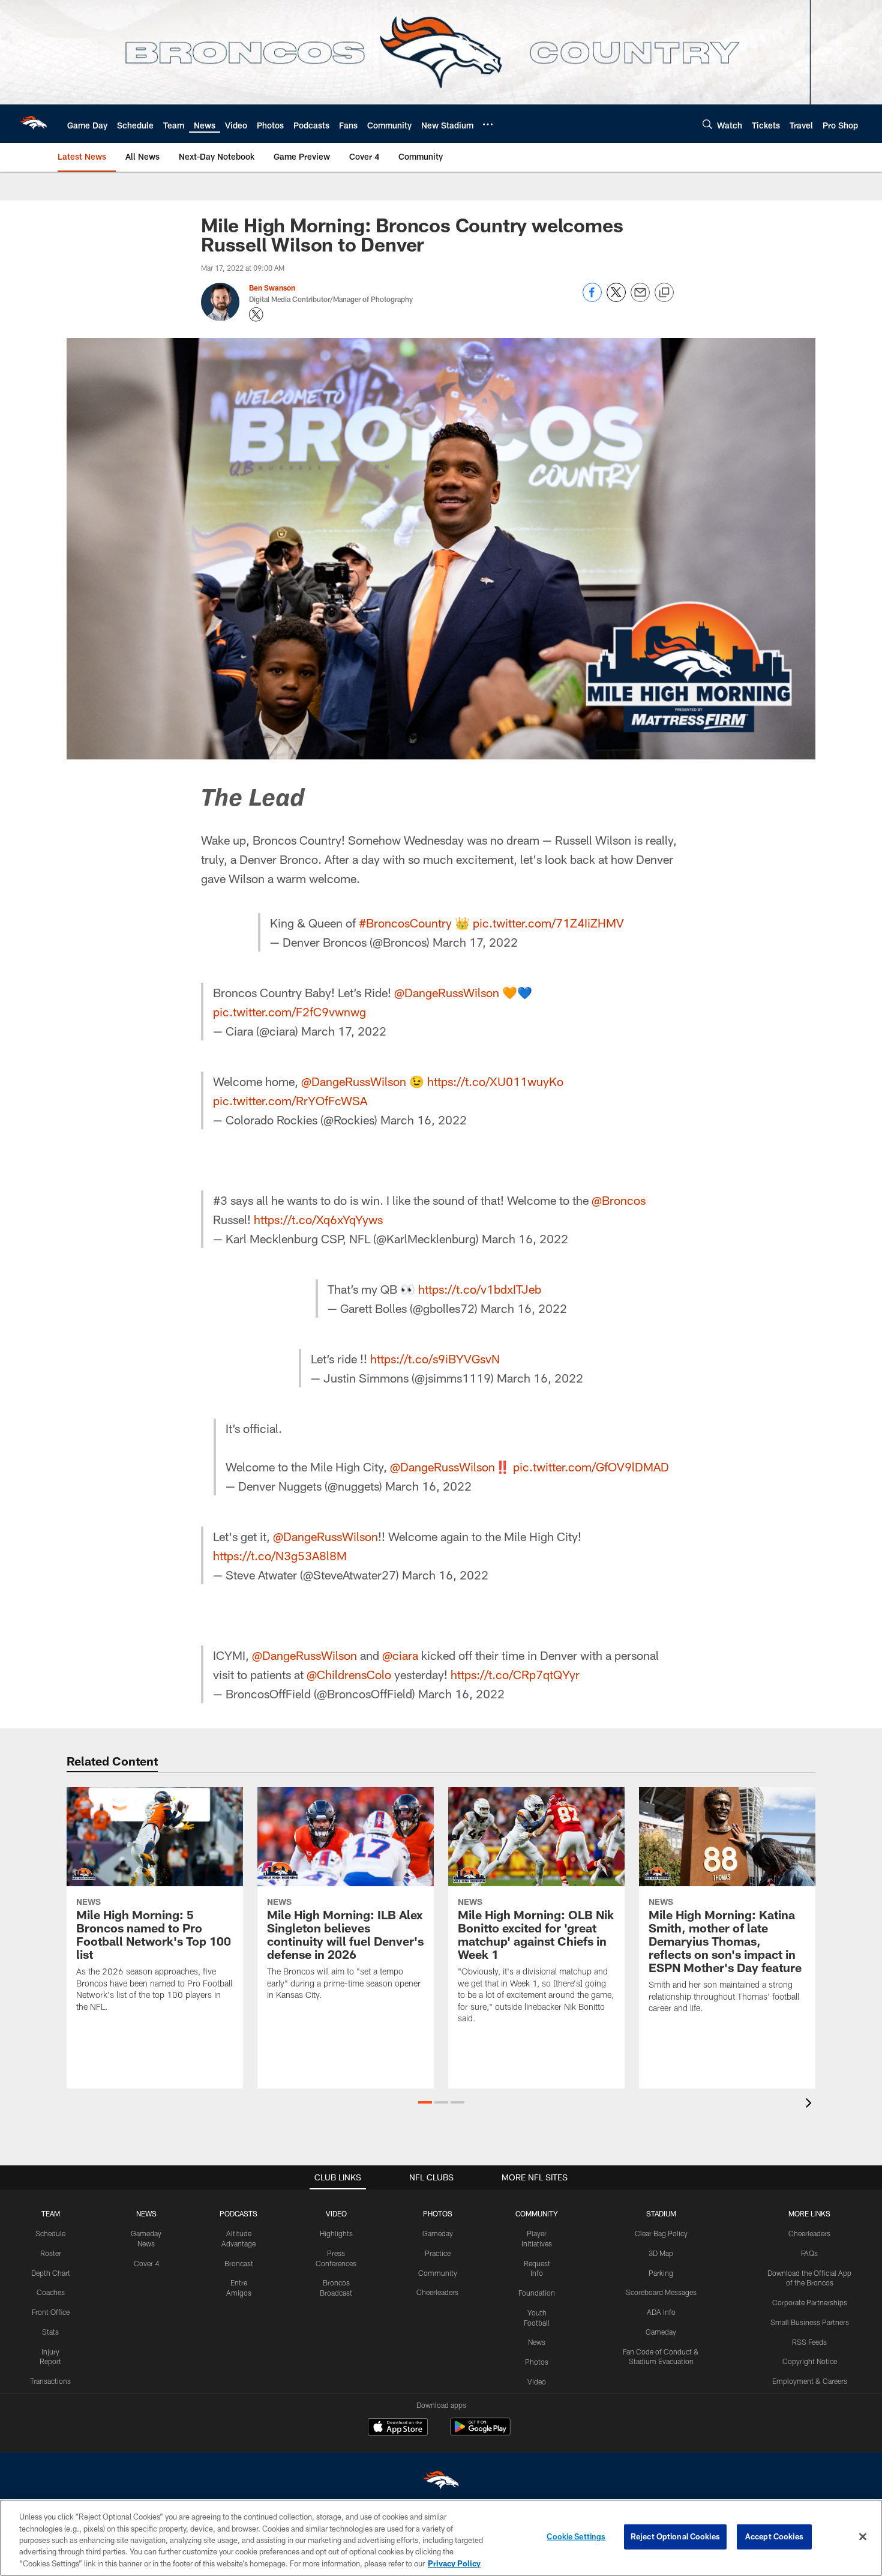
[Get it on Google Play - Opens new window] (480, 2433)
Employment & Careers (810, 2381)
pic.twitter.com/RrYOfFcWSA (290, 1100)
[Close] (863, 2537)
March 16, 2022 (424, 1120)
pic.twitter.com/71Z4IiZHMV (548, 923)
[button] (425, 2102)
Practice (438, 2253)
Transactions (50, 2381)
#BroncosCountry (405, 923)
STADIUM (661, 2213)
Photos (537, 2362)
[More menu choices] (488, 124)
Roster (51, 2253)
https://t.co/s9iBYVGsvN (435, 1359)
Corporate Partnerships (810, 2302)
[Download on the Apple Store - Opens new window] (398, 2428)
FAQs (809, 2253)
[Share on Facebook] (592, 299)
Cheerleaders (437, 2292)
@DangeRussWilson (447, 992)
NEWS (146, 2213)
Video (537, 2381)
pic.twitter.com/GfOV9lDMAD (591, 1467)
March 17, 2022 (475, 942)
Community (438, 2273)
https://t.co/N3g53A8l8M (280, 1555)
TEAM (51, 2213)
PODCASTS (238, 2213)
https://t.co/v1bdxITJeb (480, 1289)
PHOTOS (438, 2213)
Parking (661, 2273)
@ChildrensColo (349, 1674)
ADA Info (661, 2312)
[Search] (707, 124)
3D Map (661, 2253)
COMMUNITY (537, 2213)
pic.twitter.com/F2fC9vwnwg (289, 1012)
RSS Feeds (809, 2342)
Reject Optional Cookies (675, 2536)
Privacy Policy (454, 2563)
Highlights (336, 2233)
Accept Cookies (774, 2536)
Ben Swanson (272, 288)
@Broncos (619, 1200)
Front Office (51, 2312)
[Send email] (640, 299)
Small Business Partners (810, 2322)
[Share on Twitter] (616, 299)
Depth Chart (51, 2273)
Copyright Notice (810, 2361)
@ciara (400, 1655)
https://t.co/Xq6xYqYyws (318, 1219)
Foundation (537, 2293)
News (537, 2342)
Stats (50, 2332)
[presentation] (811, 2104)
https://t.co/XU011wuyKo (495, 1081)
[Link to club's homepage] (34, 124)
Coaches (51, 2292)
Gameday (438, 2233)
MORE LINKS (809, 2213)
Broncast (239, 2263)
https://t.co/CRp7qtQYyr (515, 1674)
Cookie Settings (576, 2536)
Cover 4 (146, 2263)
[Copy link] (664, 293)
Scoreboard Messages (661, 2292)
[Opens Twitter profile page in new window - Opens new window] (256, 315)
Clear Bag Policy (661, 2233)
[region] (441, 2538)
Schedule (50, 2233)
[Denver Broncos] (441, 2483)
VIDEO (336, 2213)
